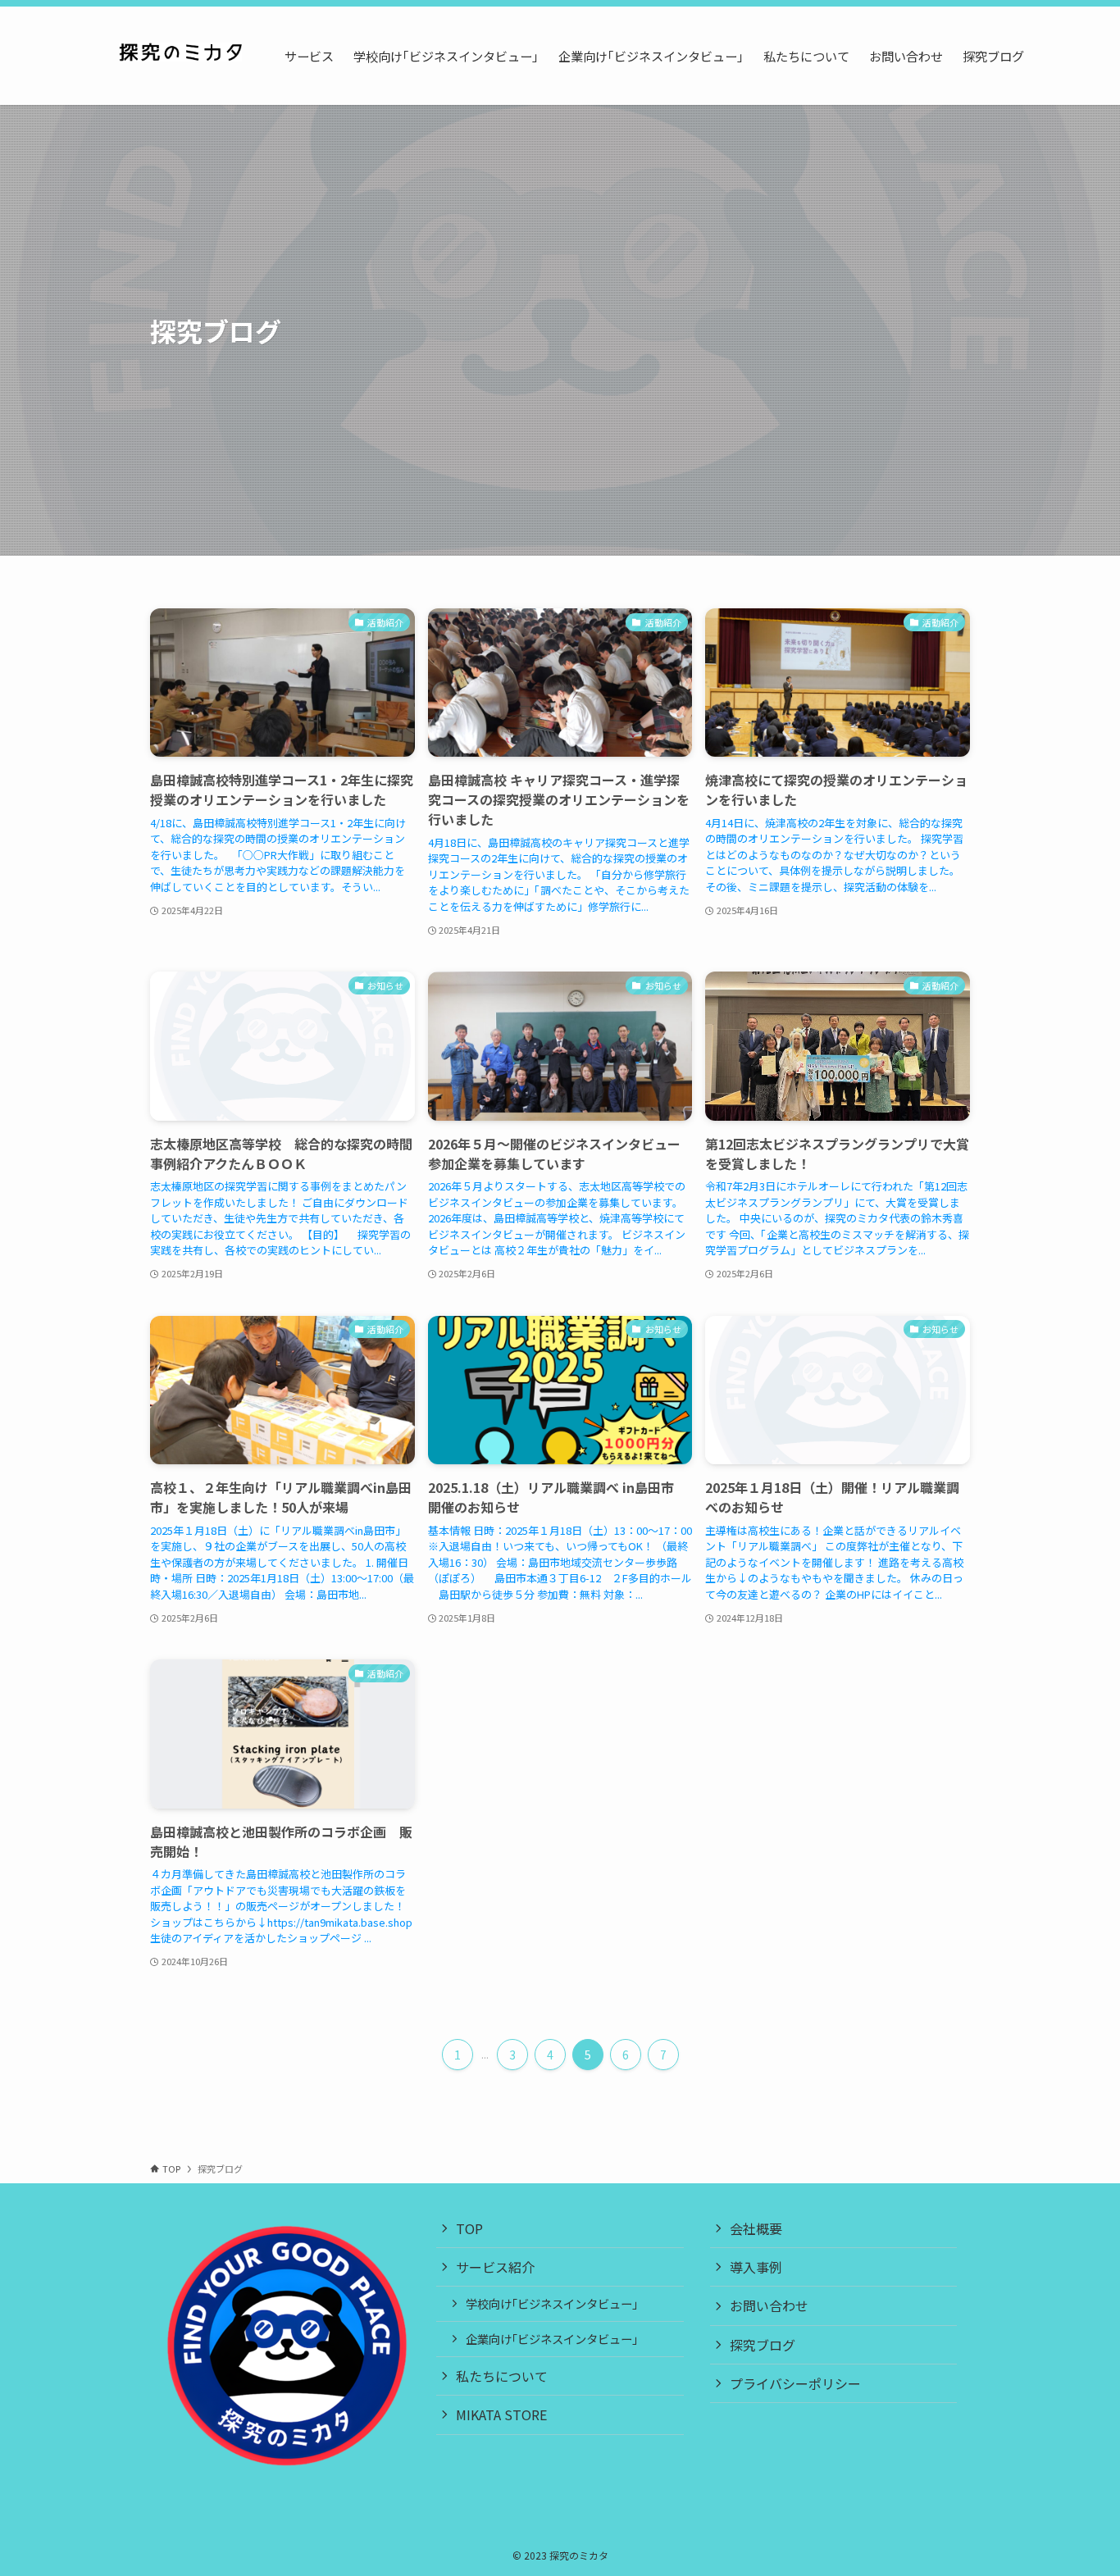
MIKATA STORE (501, 2414)
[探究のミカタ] (180, 56)
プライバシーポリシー (795, 2383)
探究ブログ (763, 2345)
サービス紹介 (495, 2267)
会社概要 (756, 2228)
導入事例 (756, 2267)
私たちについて (502, 2376)
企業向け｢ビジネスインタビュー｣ (552, 2339)
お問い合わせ (769, 2305)
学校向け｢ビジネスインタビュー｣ (552, 2303)
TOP (469, 2228)
